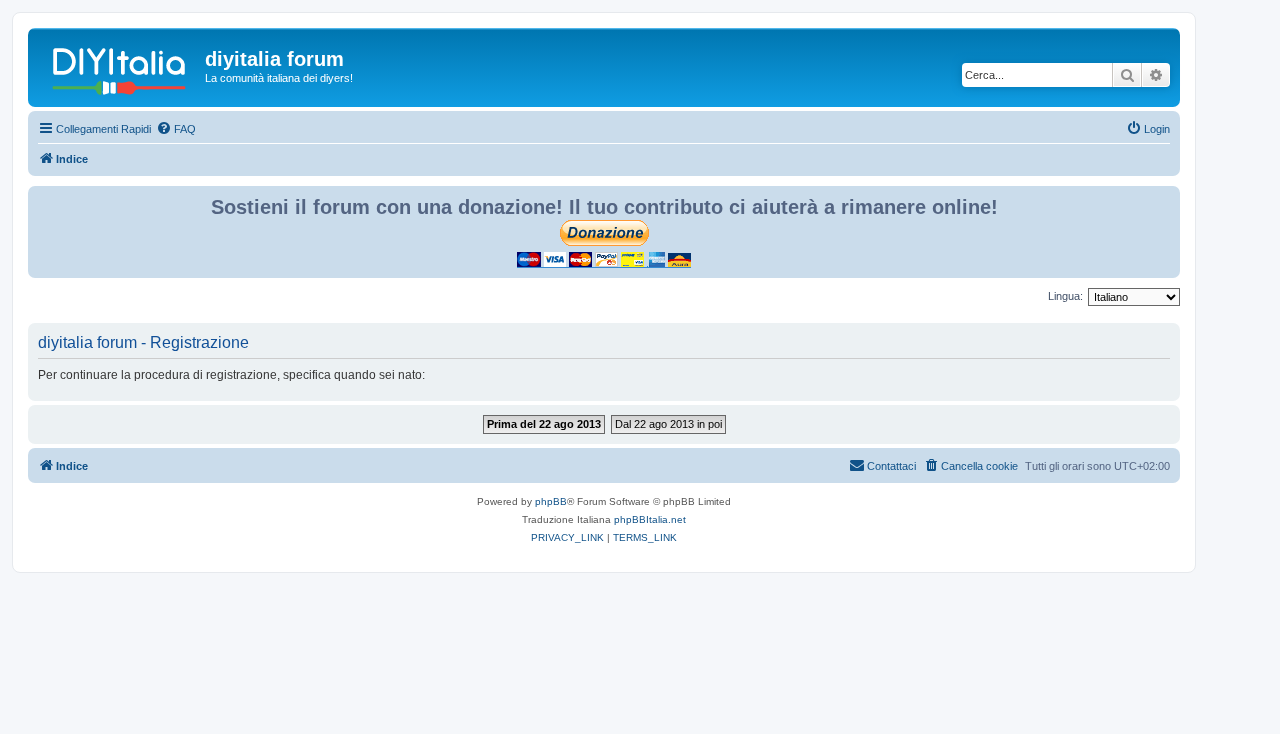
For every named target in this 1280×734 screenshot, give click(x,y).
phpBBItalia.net (650, 519)
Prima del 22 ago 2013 (544, 424)
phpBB (551, 501)
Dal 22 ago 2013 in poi (668, 424)
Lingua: (1065, 296)
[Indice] (119, 65)
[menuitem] (176, 129)
